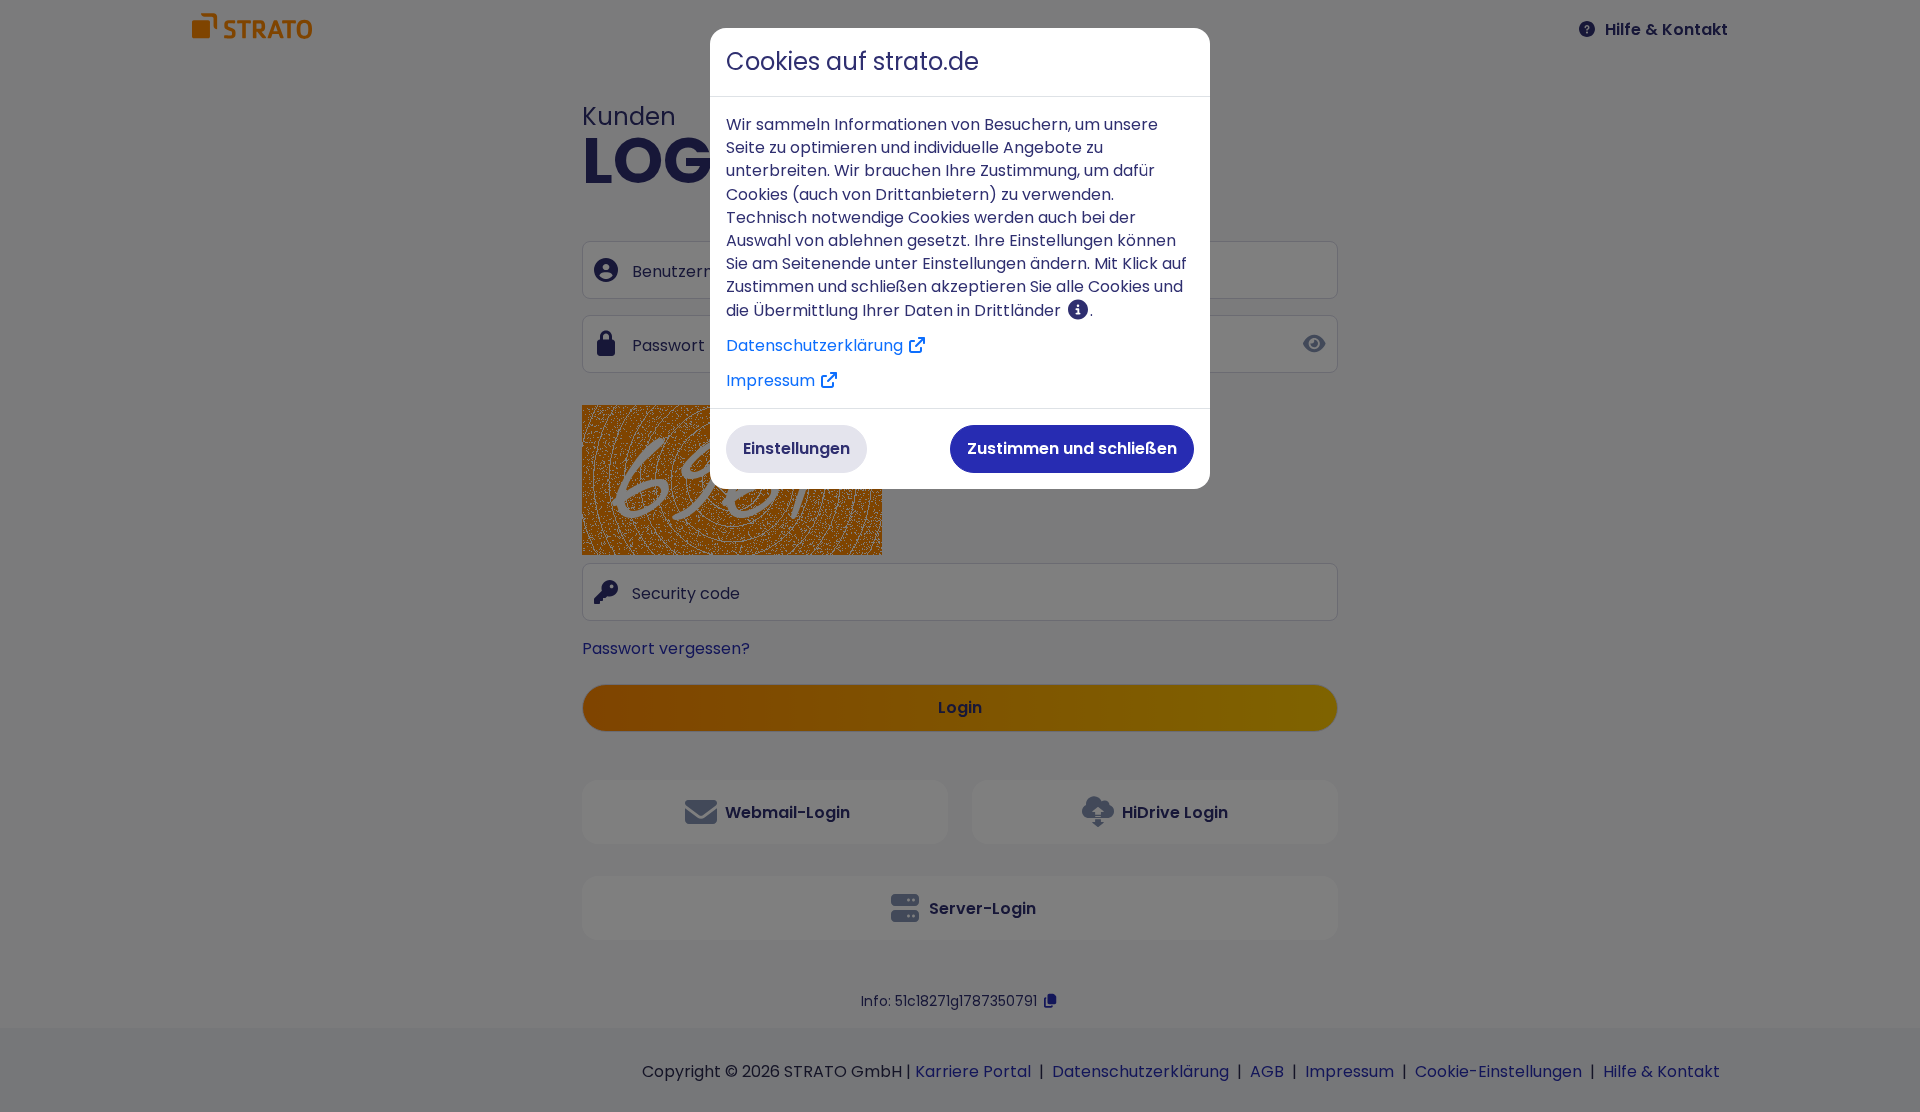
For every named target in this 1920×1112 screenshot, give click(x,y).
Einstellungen (796, 448)
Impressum (772, 380)
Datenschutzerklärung (816, 345)
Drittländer (1019, 310)
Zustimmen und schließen (1072, 448)
